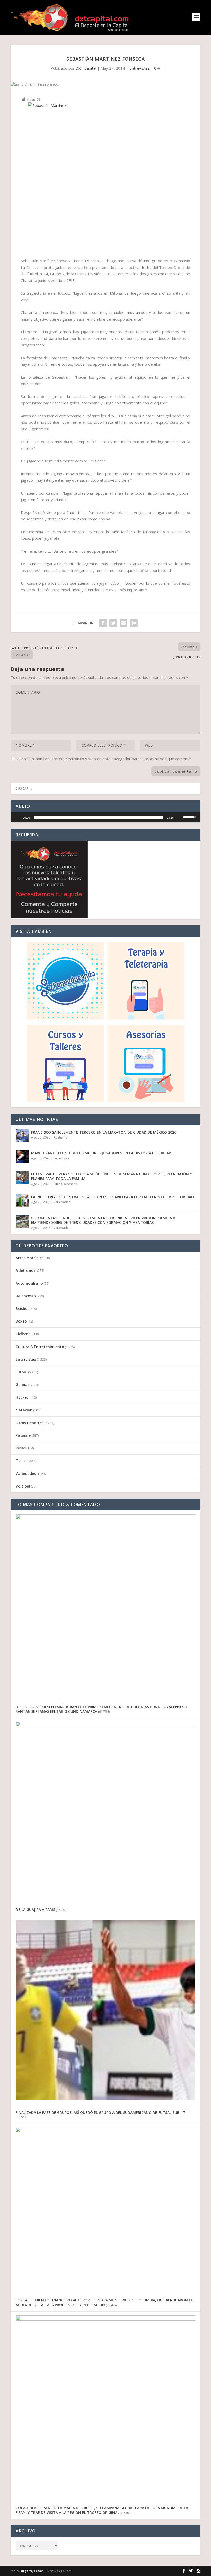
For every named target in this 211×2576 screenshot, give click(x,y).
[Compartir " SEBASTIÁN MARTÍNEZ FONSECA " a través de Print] (134, 623)
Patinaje (23, 1435)
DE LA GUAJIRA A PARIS (35, 1910)
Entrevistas (140, 68)
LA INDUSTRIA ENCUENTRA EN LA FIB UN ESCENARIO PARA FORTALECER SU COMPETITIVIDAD (112, 1197)
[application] (105, 817)
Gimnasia (24, 1385)
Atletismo (60, 1137)
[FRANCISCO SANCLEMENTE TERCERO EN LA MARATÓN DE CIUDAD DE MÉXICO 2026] (22, 1136)
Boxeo (21, 1321)
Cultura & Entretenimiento (40, 1347)
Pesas (21, 1448)
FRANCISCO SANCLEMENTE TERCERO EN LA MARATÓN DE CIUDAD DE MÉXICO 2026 (104, 1132)
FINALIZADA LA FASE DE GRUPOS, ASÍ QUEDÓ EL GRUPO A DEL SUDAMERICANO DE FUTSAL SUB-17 (100, 2112)
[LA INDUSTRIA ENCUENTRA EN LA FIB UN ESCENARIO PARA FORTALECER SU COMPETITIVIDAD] (22, 1200)
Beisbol (22, 1308)
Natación (24, 1410)
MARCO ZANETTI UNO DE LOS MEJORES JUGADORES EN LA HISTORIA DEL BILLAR (101, 1153)
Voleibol (23, 1486)
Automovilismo (29, 1283)
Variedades (62, 1202)
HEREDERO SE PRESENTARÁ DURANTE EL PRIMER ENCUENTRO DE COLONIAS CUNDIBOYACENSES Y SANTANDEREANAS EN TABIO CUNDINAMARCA (102, 1709)
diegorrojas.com (32, 2571)
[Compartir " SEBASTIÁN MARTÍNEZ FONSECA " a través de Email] (124, 623)
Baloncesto (26, 1296)
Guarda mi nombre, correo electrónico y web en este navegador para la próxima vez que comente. (104, 759)
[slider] (98, 817)
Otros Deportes (65, 1184)
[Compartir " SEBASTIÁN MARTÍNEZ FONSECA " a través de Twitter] (113, 623)
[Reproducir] (17, 817)
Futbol (21, 1372)
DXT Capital (86, 68)
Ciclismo (23, 1334)
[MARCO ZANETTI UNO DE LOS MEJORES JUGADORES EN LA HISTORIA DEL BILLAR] (22, 1157)
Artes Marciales (30, 1258)
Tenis (21, 1461)
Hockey (22, 1397)
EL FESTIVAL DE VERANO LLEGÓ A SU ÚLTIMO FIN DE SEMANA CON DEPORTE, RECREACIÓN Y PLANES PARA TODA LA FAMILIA (112, 1176)
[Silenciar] (179, 817)
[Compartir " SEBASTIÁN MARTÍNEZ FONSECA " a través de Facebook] (103, 623)
